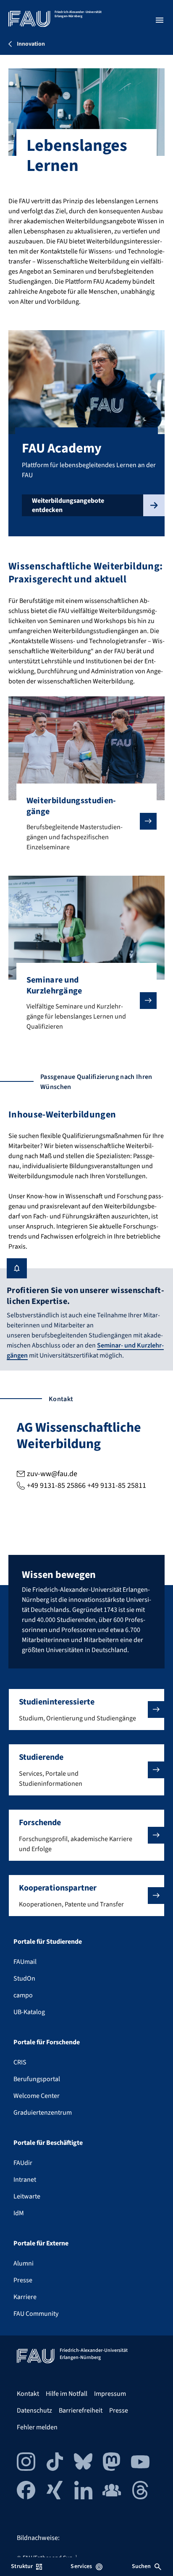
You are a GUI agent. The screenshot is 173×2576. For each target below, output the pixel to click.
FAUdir (23, 2163)
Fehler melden (37, 2427)
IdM (19, 2213)
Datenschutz (34, 2410)
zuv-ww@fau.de (52, 1474)
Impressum (110, 2394)
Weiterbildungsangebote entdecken (68, 505)
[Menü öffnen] (160, 20)
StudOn (24, 1979)
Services (81, 2566)
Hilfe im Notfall (67, 2394)
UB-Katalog (29, 2012)
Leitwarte (27, 2196)
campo (23, 1995)
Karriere (25, 2297)
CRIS (20, 2062)
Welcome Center (37, 2096)
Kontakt (28, 2394)
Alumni (24, 2263)
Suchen (142, 2566)
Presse (23, 2280)
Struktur (22, 2566)
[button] (86, 1710)
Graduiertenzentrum (43, 2113)
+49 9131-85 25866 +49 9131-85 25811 (86, 1486)
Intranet (25, 2180)
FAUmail (25, 1962)
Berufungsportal (37, 2079)
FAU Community (36, 2314)
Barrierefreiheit (81, 2410)
